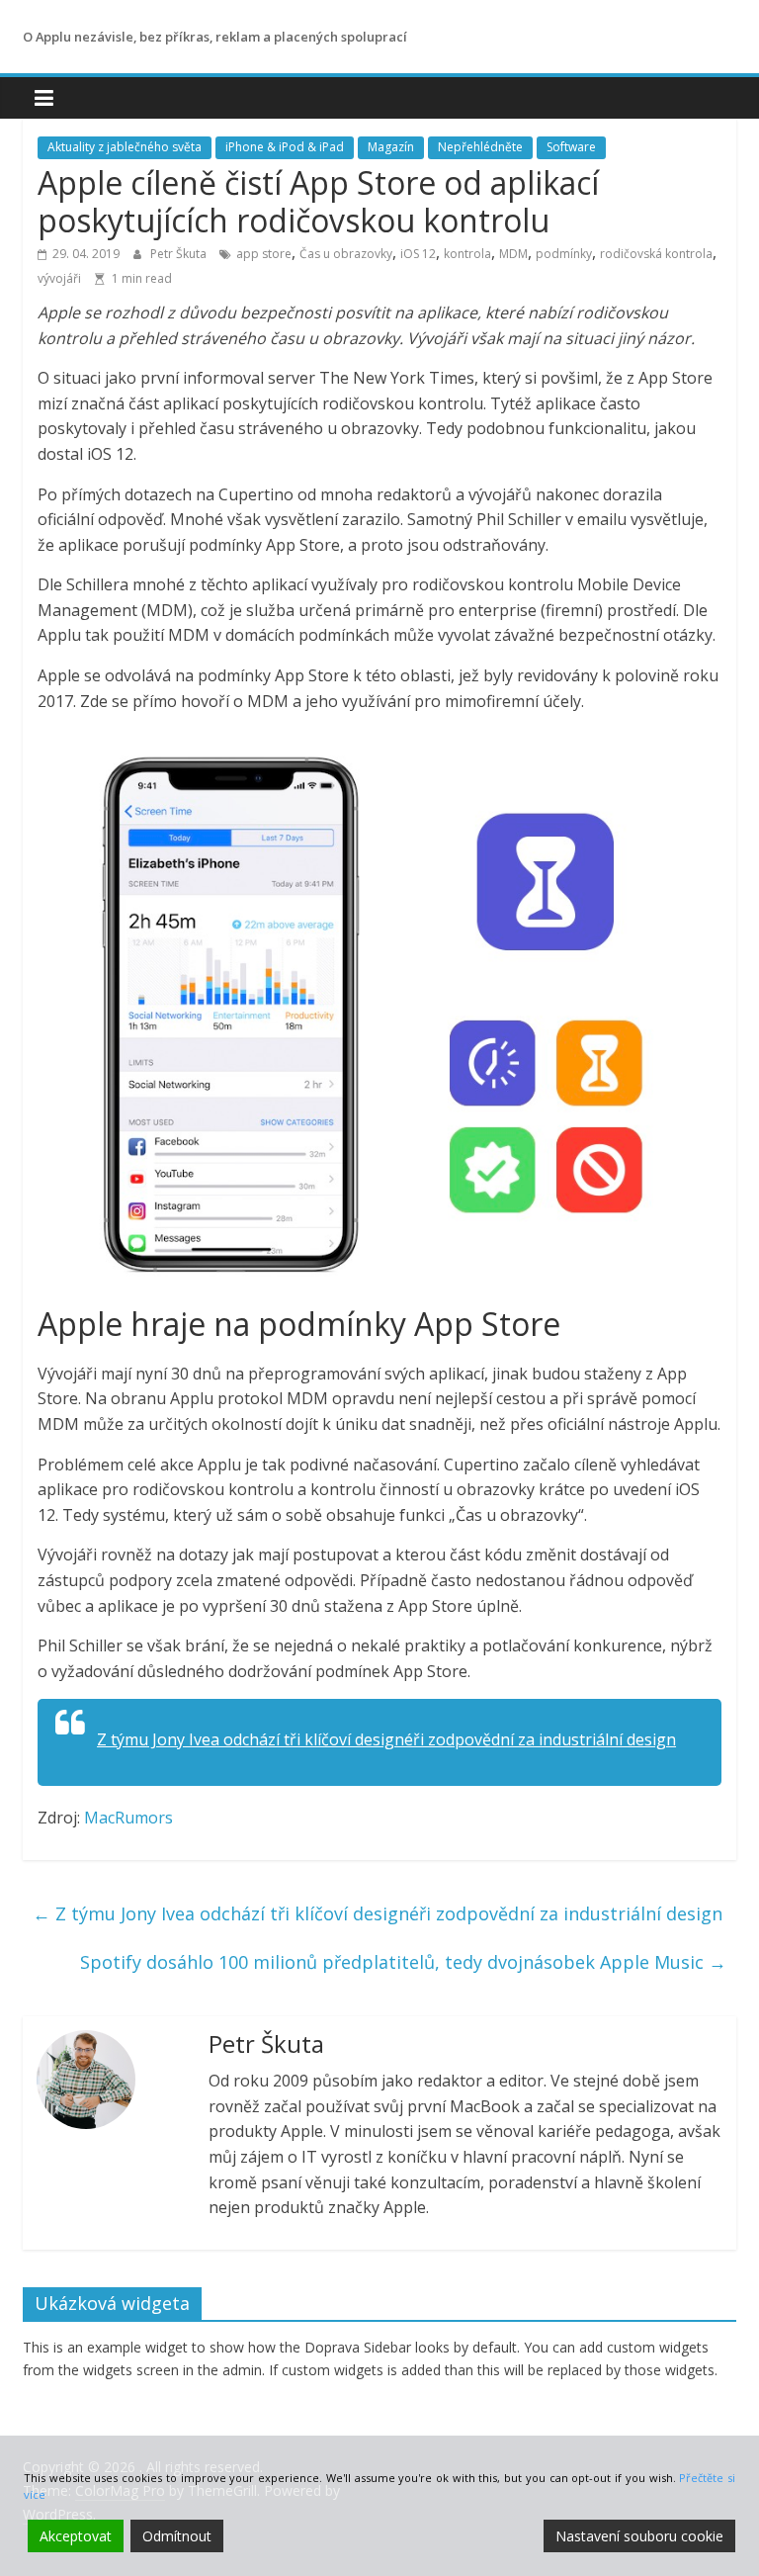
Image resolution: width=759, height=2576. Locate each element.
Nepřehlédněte (480, 147)
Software (571, 147)
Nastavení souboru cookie (639, 2536)
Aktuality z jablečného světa (125, 147)
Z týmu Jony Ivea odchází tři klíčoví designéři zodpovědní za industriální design (386, 1739)
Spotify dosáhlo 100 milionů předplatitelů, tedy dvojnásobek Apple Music (403, 1962)
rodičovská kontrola (656, 254)
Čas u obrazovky (346, 254)
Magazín (391, 147)
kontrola (467, 254)
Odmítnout (177, 2536)
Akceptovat (76, 2536)
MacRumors (128, 1818)
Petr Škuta (180, 254)
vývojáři (59, 278)
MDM (513, 254)
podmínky (564, 254)
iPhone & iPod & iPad (285, 147)
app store (264, 254)
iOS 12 (418, 254)
